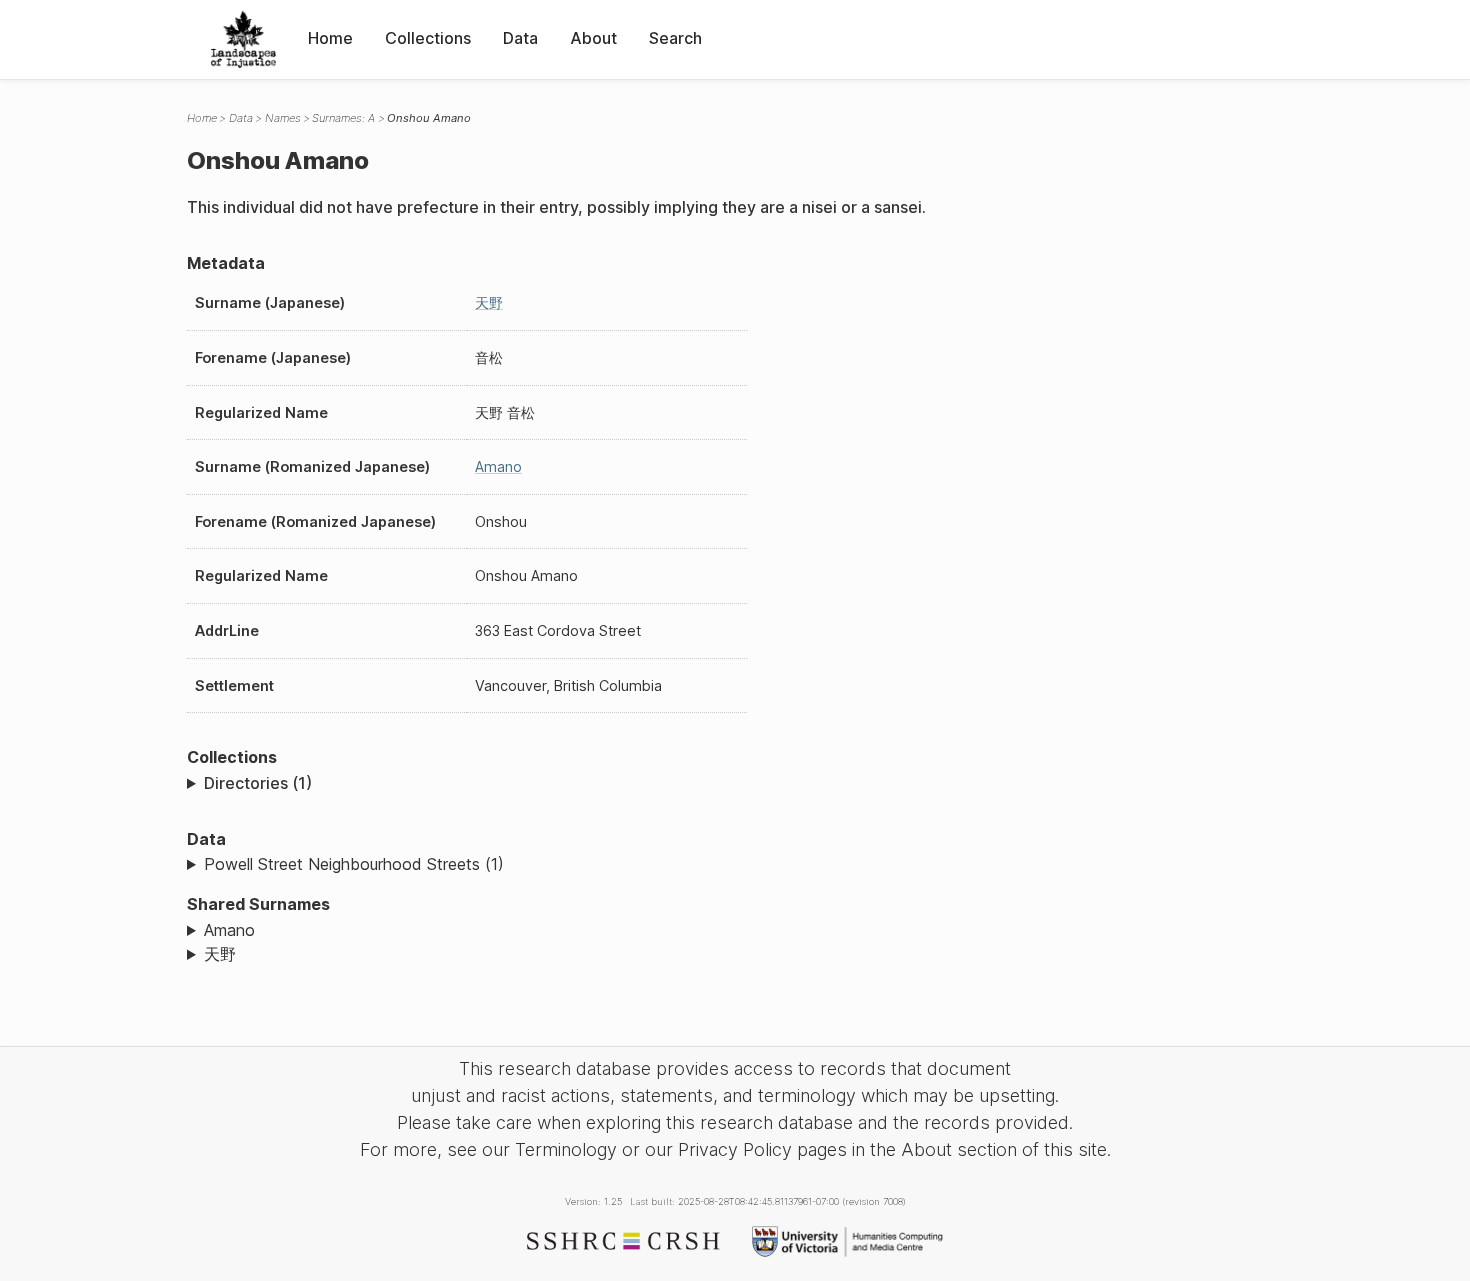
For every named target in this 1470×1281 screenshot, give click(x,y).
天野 (489, 302)
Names (283, 118)
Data (520, 38)
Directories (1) (258, 783)
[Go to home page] (243, 39)
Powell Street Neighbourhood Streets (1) (354, 864)
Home (330, 38)
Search (675, 38)
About (593, 38)
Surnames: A (343, 118)
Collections (428, 38)
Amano (498, 466)
